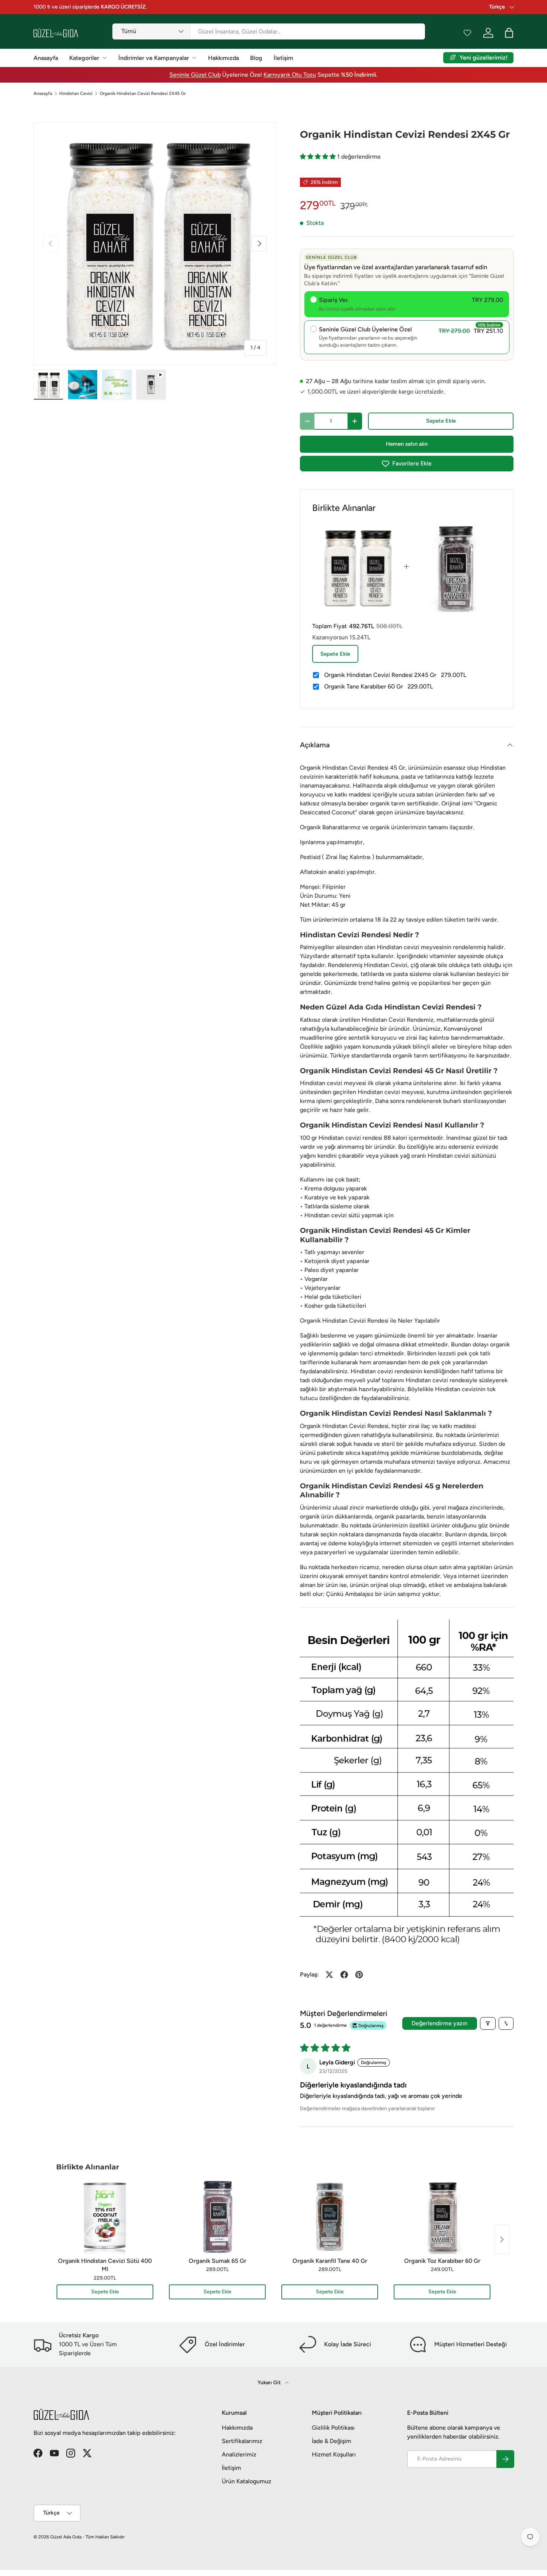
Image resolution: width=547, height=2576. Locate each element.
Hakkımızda (223, 58)
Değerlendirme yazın (439, 2023)
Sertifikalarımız (242, 2441)
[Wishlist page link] (467, 33)
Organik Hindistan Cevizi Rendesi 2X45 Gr (143, 93)
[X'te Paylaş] (329, 1975)
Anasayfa (46, 58)
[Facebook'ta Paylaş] (344, 1975)
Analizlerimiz (239, 2454)
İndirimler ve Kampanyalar (154, 58)
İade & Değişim (332, 2441)
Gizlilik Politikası (333, 2428)
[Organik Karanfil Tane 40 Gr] (330, 2217)
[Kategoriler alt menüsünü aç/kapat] (105, 58)
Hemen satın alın (407, 444)
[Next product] (502, 2239)
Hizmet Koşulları (334, 2454)
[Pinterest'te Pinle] (359, 1975)
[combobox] (268, 31)
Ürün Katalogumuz (247, 2481)
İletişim (283, 58)
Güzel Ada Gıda (66, 2537)
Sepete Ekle (441, 421)
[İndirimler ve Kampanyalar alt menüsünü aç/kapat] (194, 58)
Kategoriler (84, 58)
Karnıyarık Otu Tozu (290, 75)
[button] (319, 157)
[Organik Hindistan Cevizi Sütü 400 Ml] (105, 2217)
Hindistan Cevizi (76, 93)
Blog (256, 58)
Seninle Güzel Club (195, 75)
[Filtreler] (488, 2023)
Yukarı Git (270, 2383)
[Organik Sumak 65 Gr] (217, 2217)
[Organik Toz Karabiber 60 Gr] (442, 2217)
